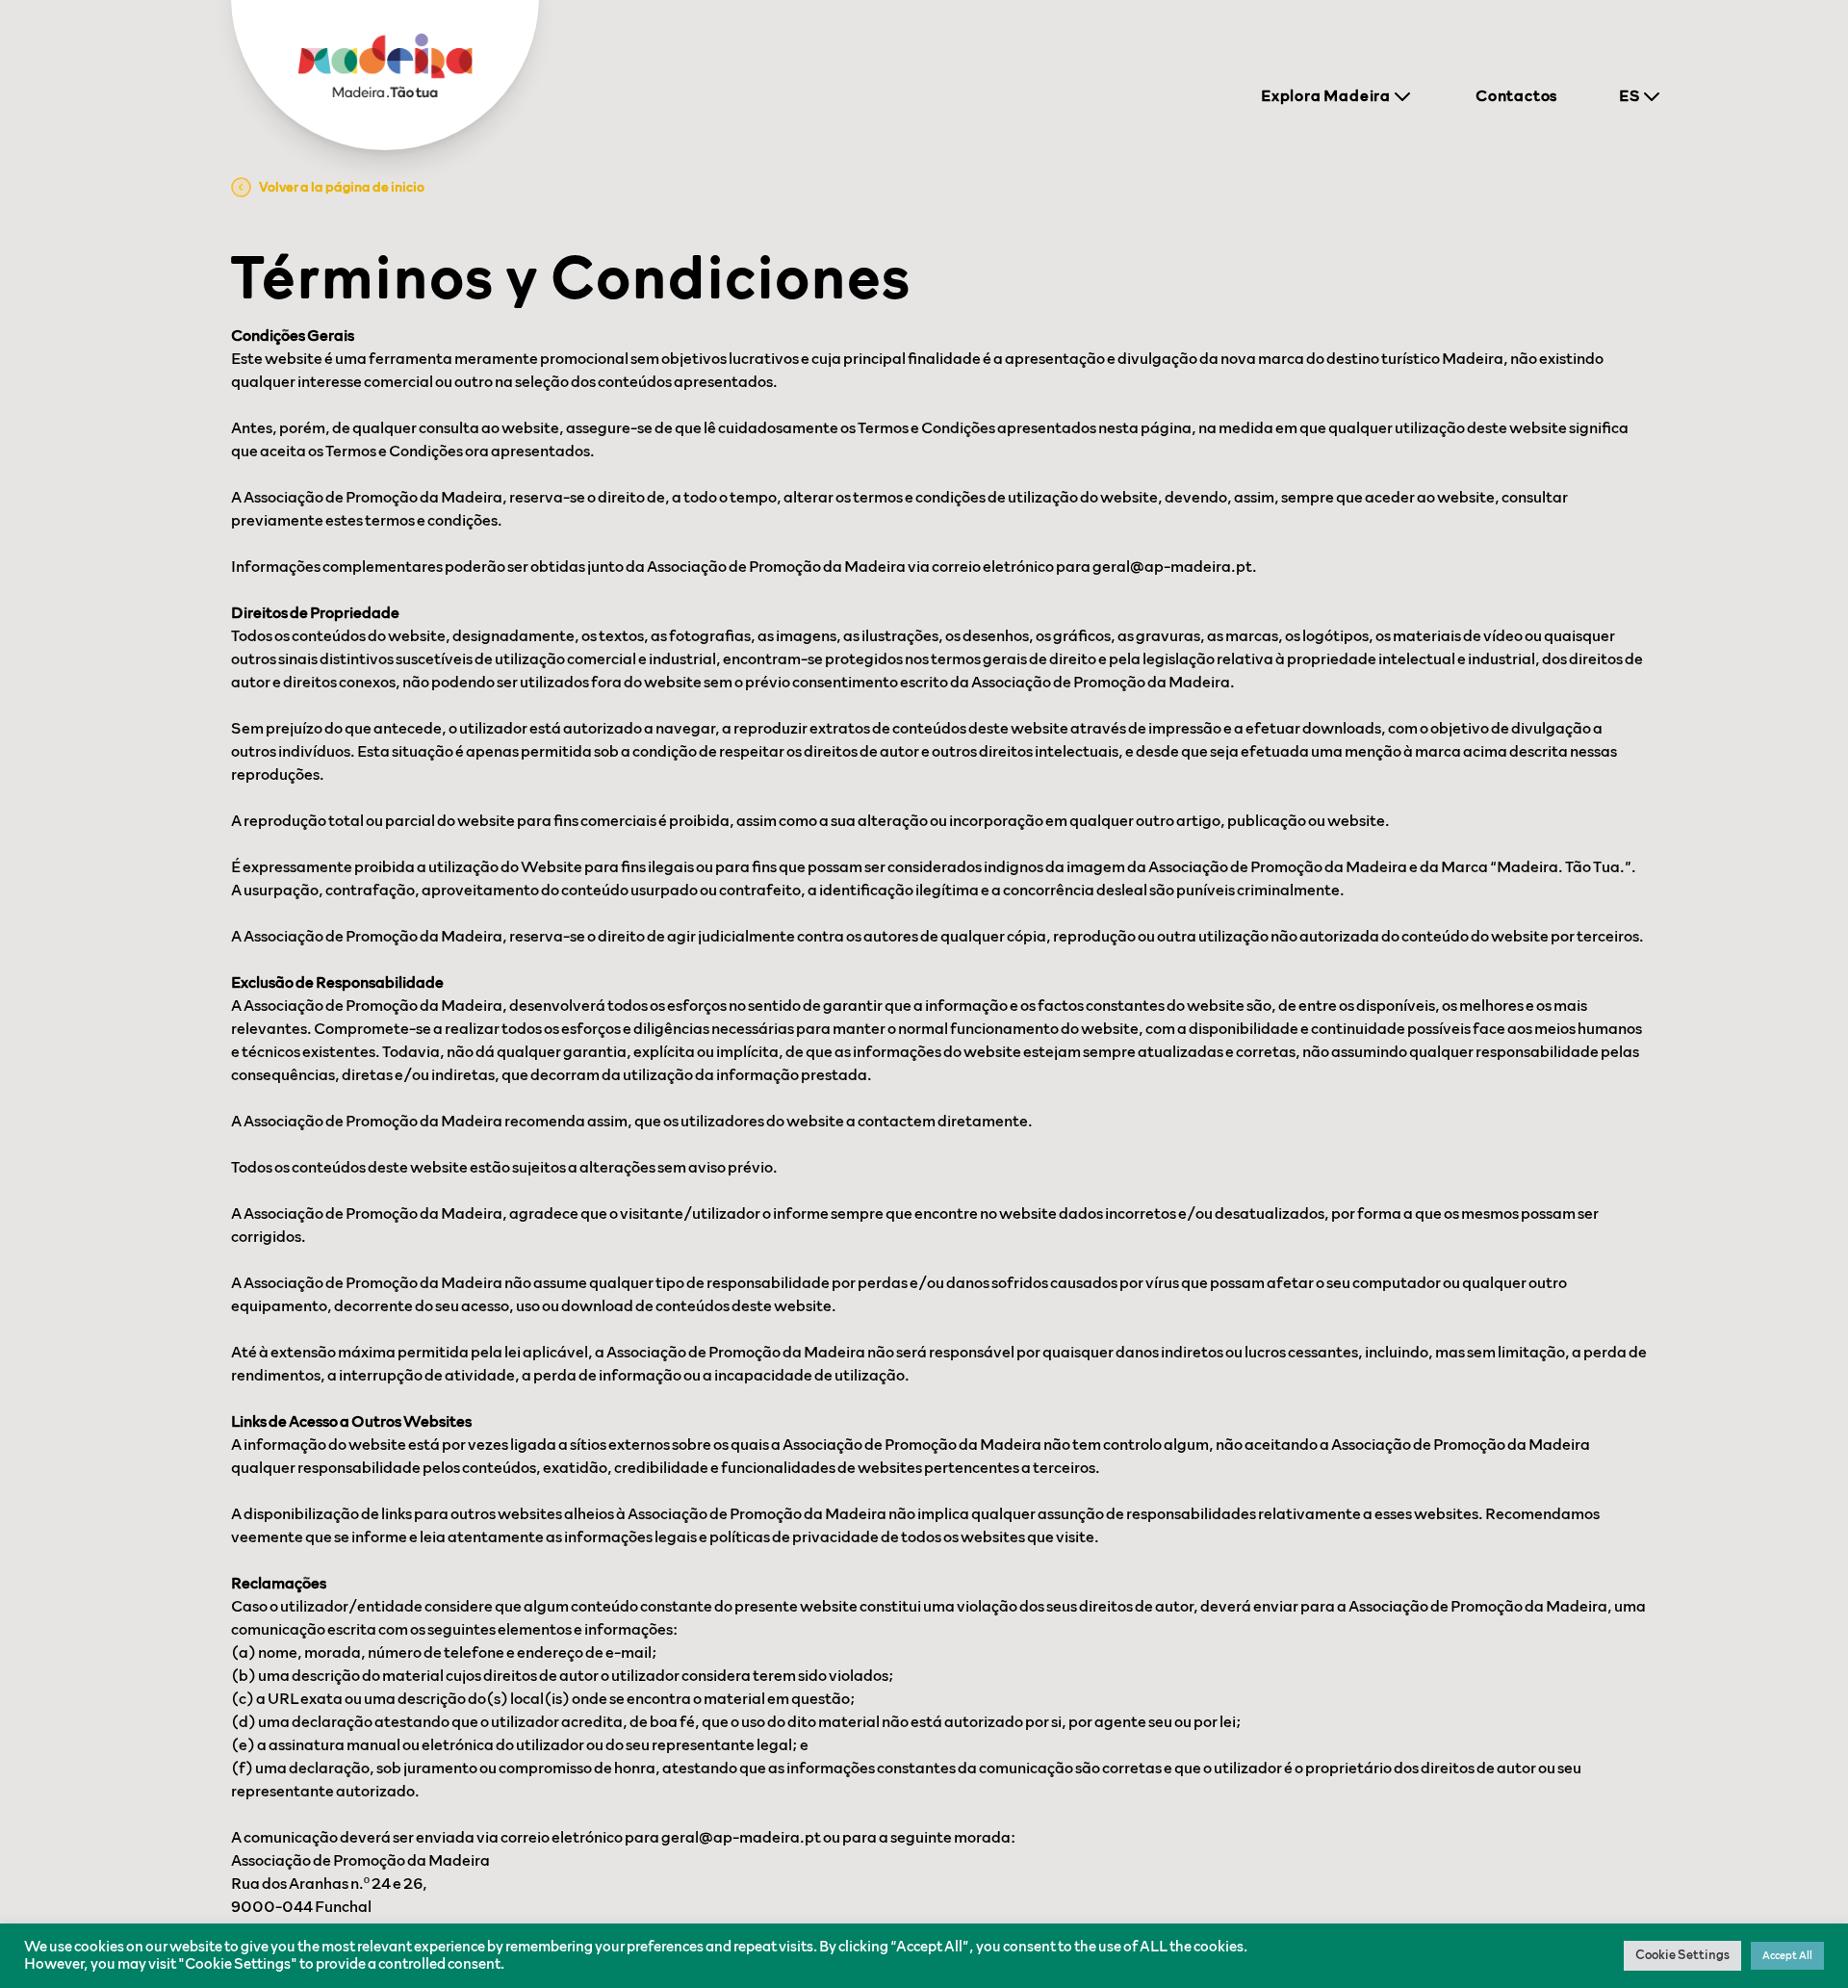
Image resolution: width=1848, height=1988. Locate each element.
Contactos (1516, 96)
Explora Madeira (1326, 96)
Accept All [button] (1787, 1956)
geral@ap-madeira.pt (1172, 567)
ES (1630, 96)
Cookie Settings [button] (1682, 1956)
